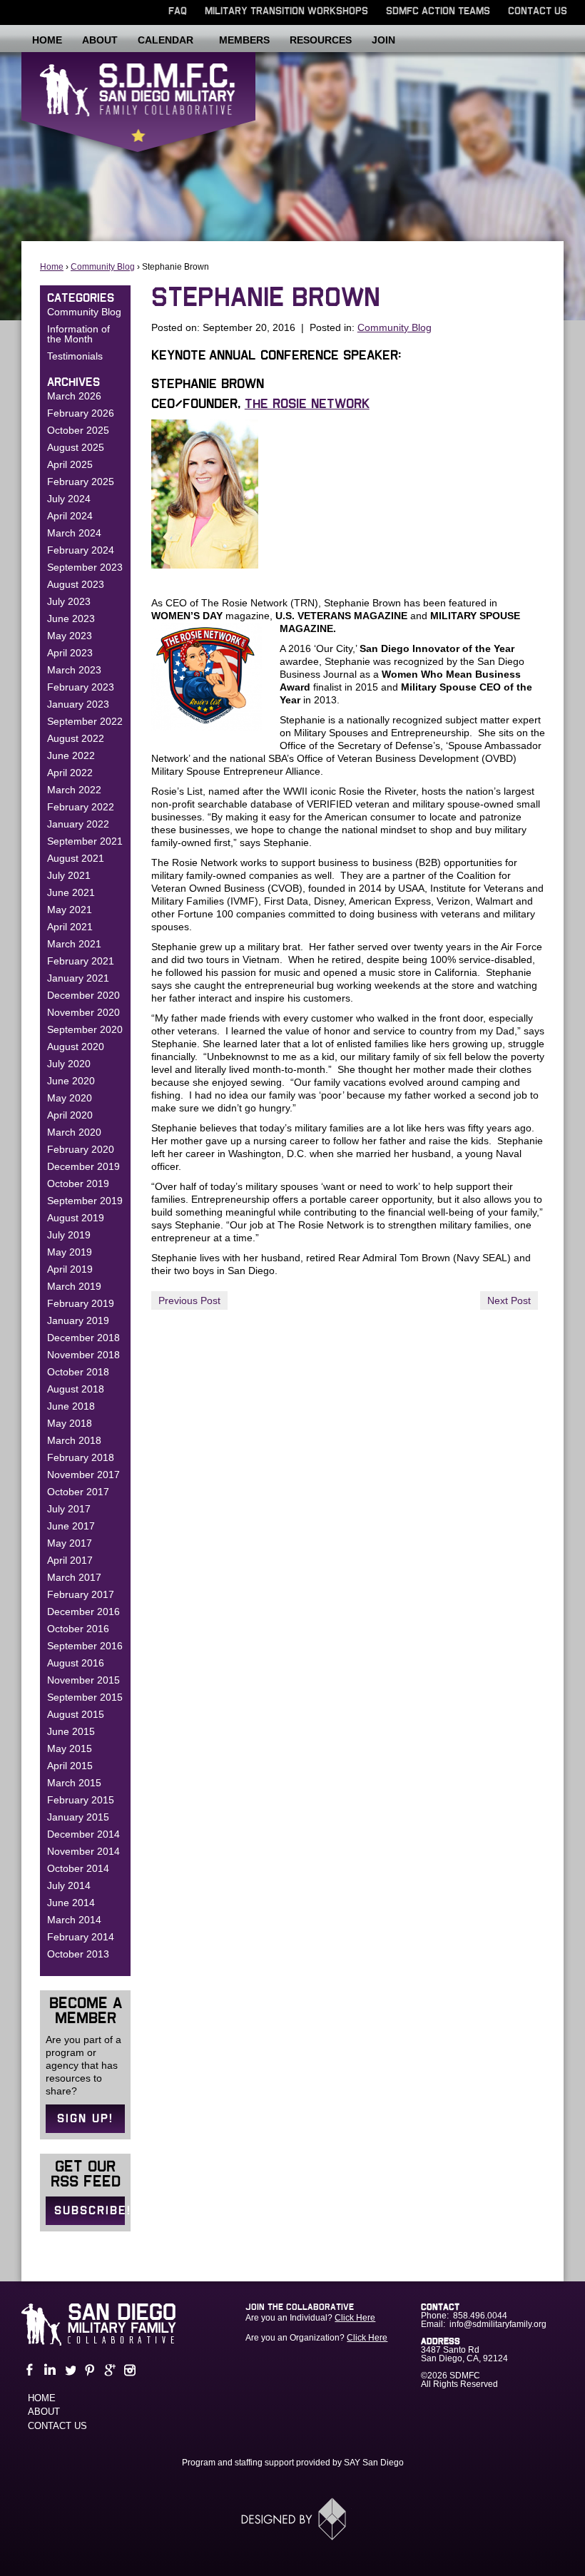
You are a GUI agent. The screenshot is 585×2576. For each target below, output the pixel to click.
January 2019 (78, 1320)
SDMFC (138, 111)
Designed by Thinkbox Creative (293, 2519)
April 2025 (70, 464)
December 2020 (83, 995)
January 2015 (78, 1817)
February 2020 (81, 1149)
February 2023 (81, 687)
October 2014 (78, 1868)
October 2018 (78, 1372)
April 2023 (70, 653)
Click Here (355, 2318)
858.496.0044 (480, 2316)
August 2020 (76, 1047)
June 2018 (71, 1406)
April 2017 (70, 1560)
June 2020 (71, 1081)
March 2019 (74, 1286)
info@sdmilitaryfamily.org (498, 2324)
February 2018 (81, 1457)
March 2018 (74, 1440)
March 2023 (74, 670)
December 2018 (83, 1338)
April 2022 (70, 773)
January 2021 (78, 978)
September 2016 (85, 1646)
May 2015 (70, 1748)
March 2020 (74, 1132)
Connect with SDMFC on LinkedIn (49, 2370)
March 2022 (74, 790)
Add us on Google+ (108, 2370)
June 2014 (71, 1903)
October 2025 (78, 430)
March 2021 (74, 944)
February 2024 (81, 550)
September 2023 (85, 567)
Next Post (509, 1300)
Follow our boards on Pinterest (88, 2370)
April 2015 (70, 1766)
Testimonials (75, 356)
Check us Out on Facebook (29, 2370)
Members (244, 40)
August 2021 (76, 858)
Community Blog (103, 267)
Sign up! (85, 2119)
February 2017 (81, 1594)
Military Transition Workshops (286, 11)
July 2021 (69, 875)
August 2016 (76, 1663)
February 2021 (81, 961)
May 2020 (70, 1098)
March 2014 (74, 1920)
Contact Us (538, 11)
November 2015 (83, 1680)
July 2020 (69, 1064)
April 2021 (70, 927)
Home (47, 40)
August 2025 (76, 447)
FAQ (178, 11)
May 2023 (70, 636)
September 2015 (85, 1697)
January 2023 (78, 704)
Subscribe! (90, 2211)
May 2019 (70, 1252)
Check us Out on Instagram (128, 2370)
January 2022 (78, 824)
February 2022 (81, 807)
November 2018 (83, 1355)
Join (383, 40)
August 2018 (76, 1389)
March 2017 (74, 1577)
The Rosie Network (307, 404)
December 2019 (83, 1166)
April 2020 (70, 1115)
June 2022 (71, 755)
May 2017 (70, 1543)
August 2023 (76, 584)
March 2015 (74, 1783)
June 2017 (71, 1526)
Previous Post (189, 1300)
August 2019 (76, 1218)
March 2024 (74, 533)
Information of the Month (78, 334)
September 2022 (85, 721)
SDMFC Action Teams (438, 11)
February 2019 (81, 1303)
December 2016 (83, 1612)
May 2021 (70, 910)
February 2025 (81, 482)
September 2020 (85, 1029)
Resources (321, 40)
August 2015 (76, 1714)
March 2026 (74, 396)
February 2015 (81, 1800)
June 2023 (71, 618)
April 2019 (70, 1269)
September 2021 (85, 841)
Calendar (166, 40)
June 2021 (71, 892)
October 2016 (78, 1629)
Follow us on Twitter (68, 2370)
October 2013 (78, 1954)
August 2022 (76, 738)
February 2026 (81, 413)
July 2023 (69, 601)
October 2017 (78, 1492)
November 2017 (83, 1475)
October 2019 (78, 1183)
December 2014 (83, 1834)
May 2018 (70, 1423)
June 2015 (71, 1731)
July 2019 (69, 1235)
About (100, 40)
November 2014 (83, 1851)
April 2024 (70, 516)
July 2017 (69, 1509)
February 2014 (81, 1937)
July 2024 (69, 499)
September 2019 (85, 1201)
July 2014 (69, 1885)
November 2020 (83, 1012)
